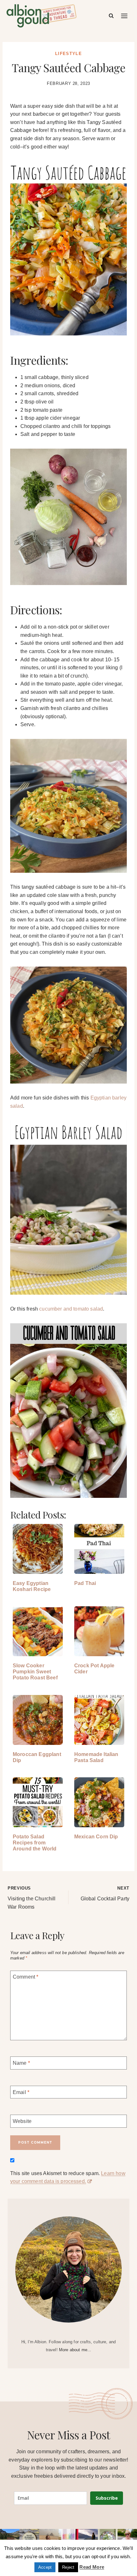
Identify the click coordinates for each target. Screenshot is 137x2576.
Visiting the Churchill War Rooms (32, 1898)
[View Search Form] (111, 16)
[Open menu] (125, 16)
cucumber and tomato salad (71, 1309)
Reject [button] (68, 2567)
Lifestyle (68, 54)
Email (21, 2092)
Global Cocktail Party (105, 1894)
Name (21, 2063)
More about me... (75, 2350)
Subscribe (107, 2498)
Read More (92, 2567)
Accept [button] (45, 2567)
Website (22, 2121)
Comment (25, 1977)
